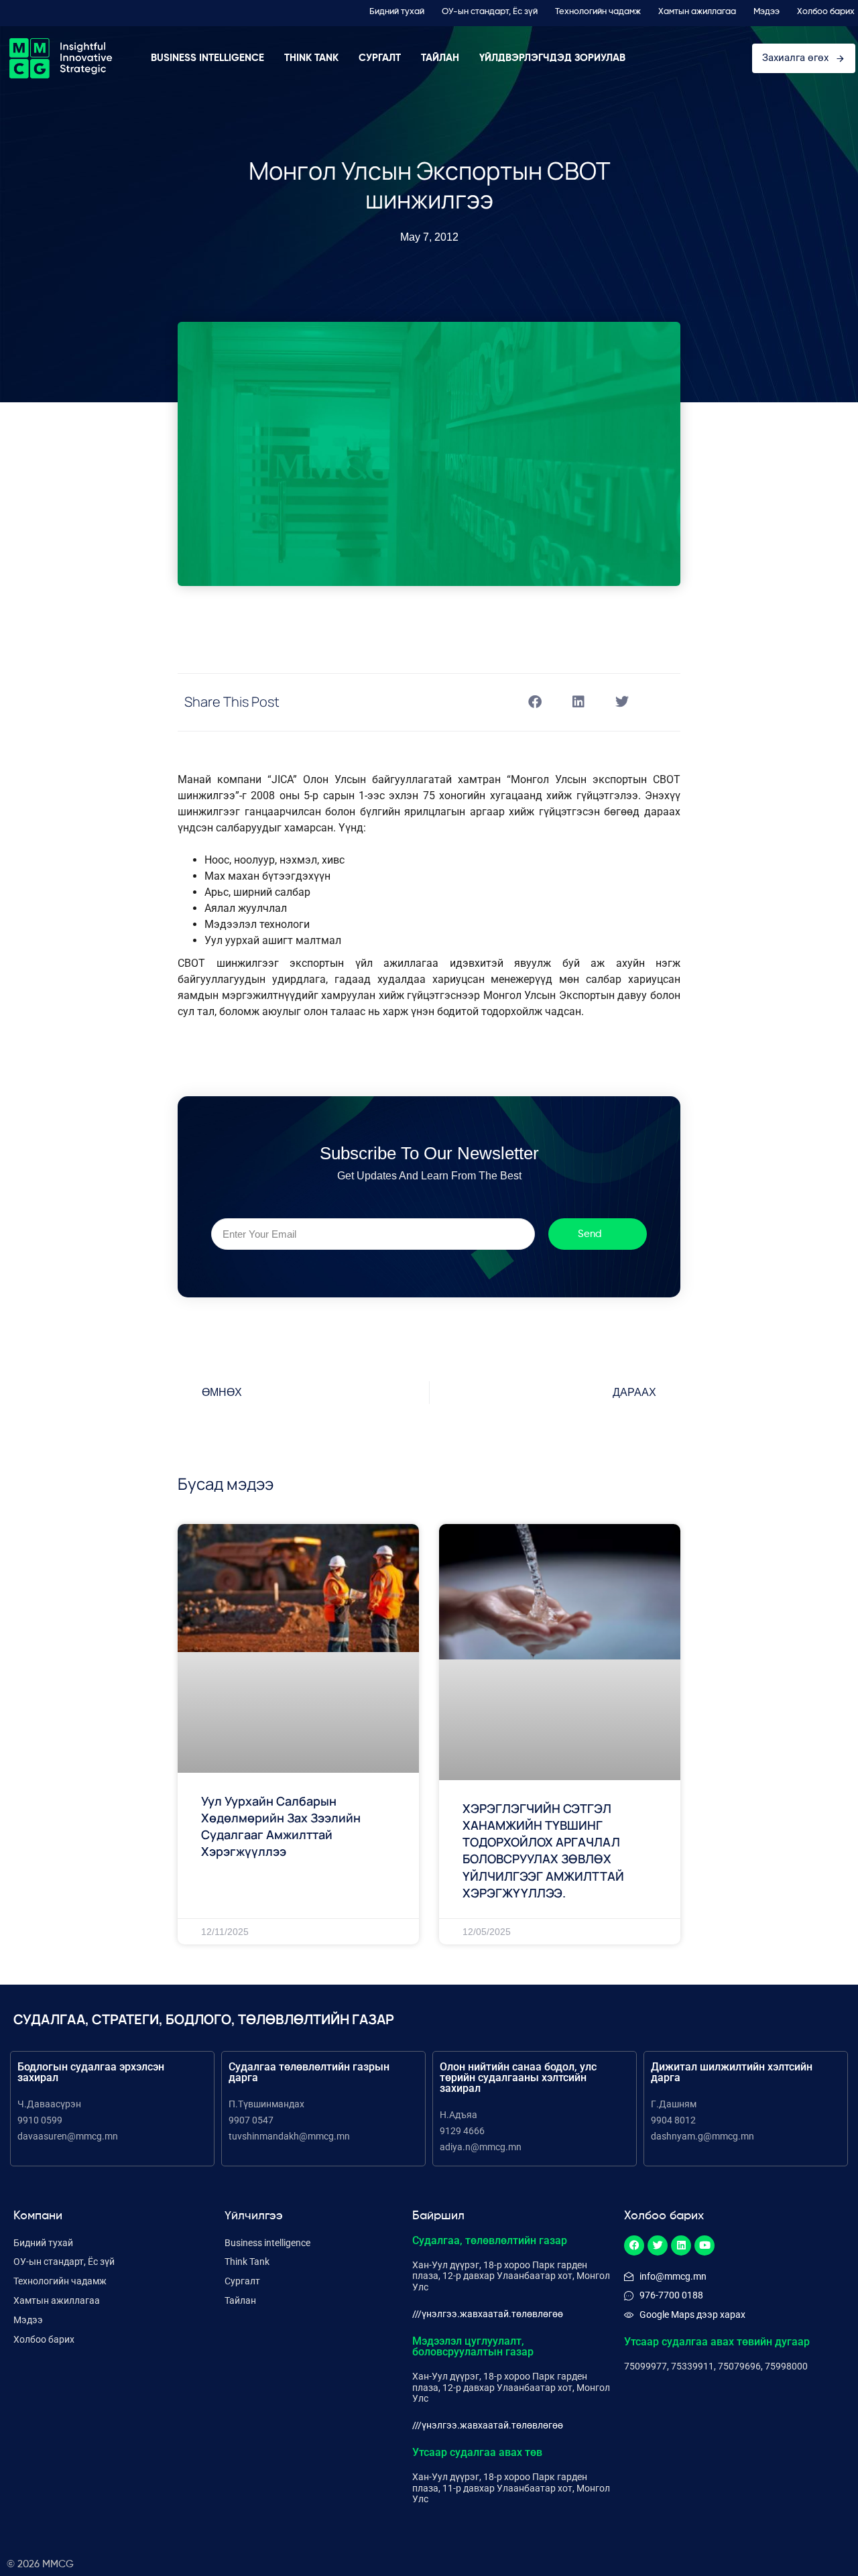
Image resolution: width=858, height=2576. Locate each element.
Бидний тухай (397, 12)
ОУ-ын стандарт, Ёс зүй (490, 12)
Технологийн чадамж (598, 12)
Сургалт (380, 58)
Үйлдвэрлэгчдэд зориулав (552, 58)
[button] (535, 702)
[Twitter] (658, 2245)
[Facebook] (634, 2245)
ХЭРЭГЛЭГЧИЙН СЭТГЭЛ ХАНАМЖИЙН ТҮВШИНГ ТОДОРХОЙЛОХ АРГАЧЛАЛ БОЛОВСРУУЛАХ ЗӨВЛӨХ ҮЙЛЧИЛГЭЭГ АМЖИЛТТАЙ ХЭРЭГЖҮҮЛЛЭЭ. (543, 1851)
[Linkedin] (681, 2245)
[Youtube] (704, 2245)
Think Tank (311, 58)
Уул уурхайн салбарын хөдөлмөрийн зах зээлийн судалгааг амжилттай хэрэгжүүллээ (281, 1826)
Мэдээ (767, 12)
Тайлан (440, 58)
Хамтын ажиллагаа (697, 12)
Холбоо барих (826, 12)
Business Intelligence (207, 58)
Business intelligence (267, 2243)
